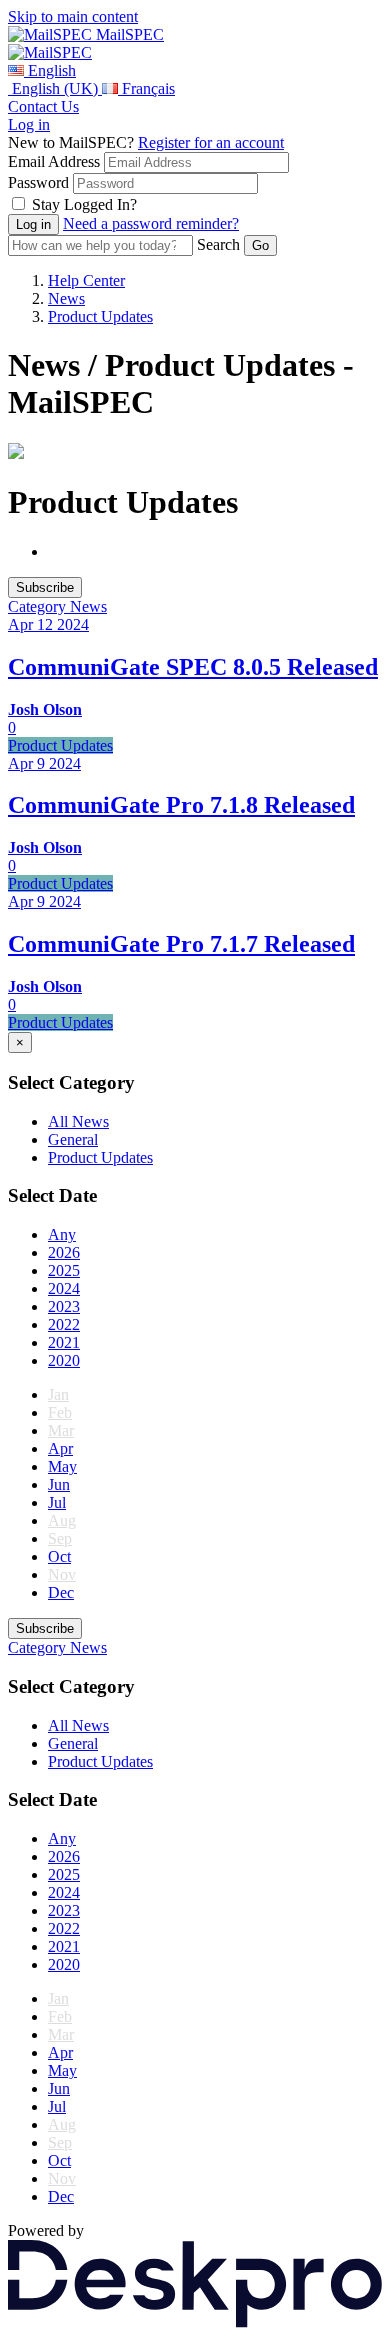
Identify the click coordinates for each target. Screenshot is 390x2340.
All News (78, 1121)
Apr (60, 1448)
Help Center (86, 280)
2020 (64, 1360)
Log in (29, 124)
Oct (59, 1556)
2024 (64, 1288)
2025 (64, 1270)
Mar (61, 1430)
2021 (64, 1342)
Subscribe (45, 587)
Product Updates (100, 316)
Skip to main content (73, 16)
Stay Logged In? (84, 204)
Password (38, 182)
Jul (57, 1502)
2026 (64, 1252)
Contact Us (43, 106)
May (62, 1466)
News (66, 298)
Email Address (54, 161)
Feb (60, 1412)
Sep (60, 1538)
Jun (59, 1484)
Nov (62, 1574)
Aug (62, 1520)
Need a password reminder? (151, 223)
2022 (64, 1324)
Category (39, 606)
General (73, 1139)
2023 (64, 1306)
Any (62, 1234)
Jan (58, 1394)
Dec (61, 1592)
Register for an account (211, 142)
